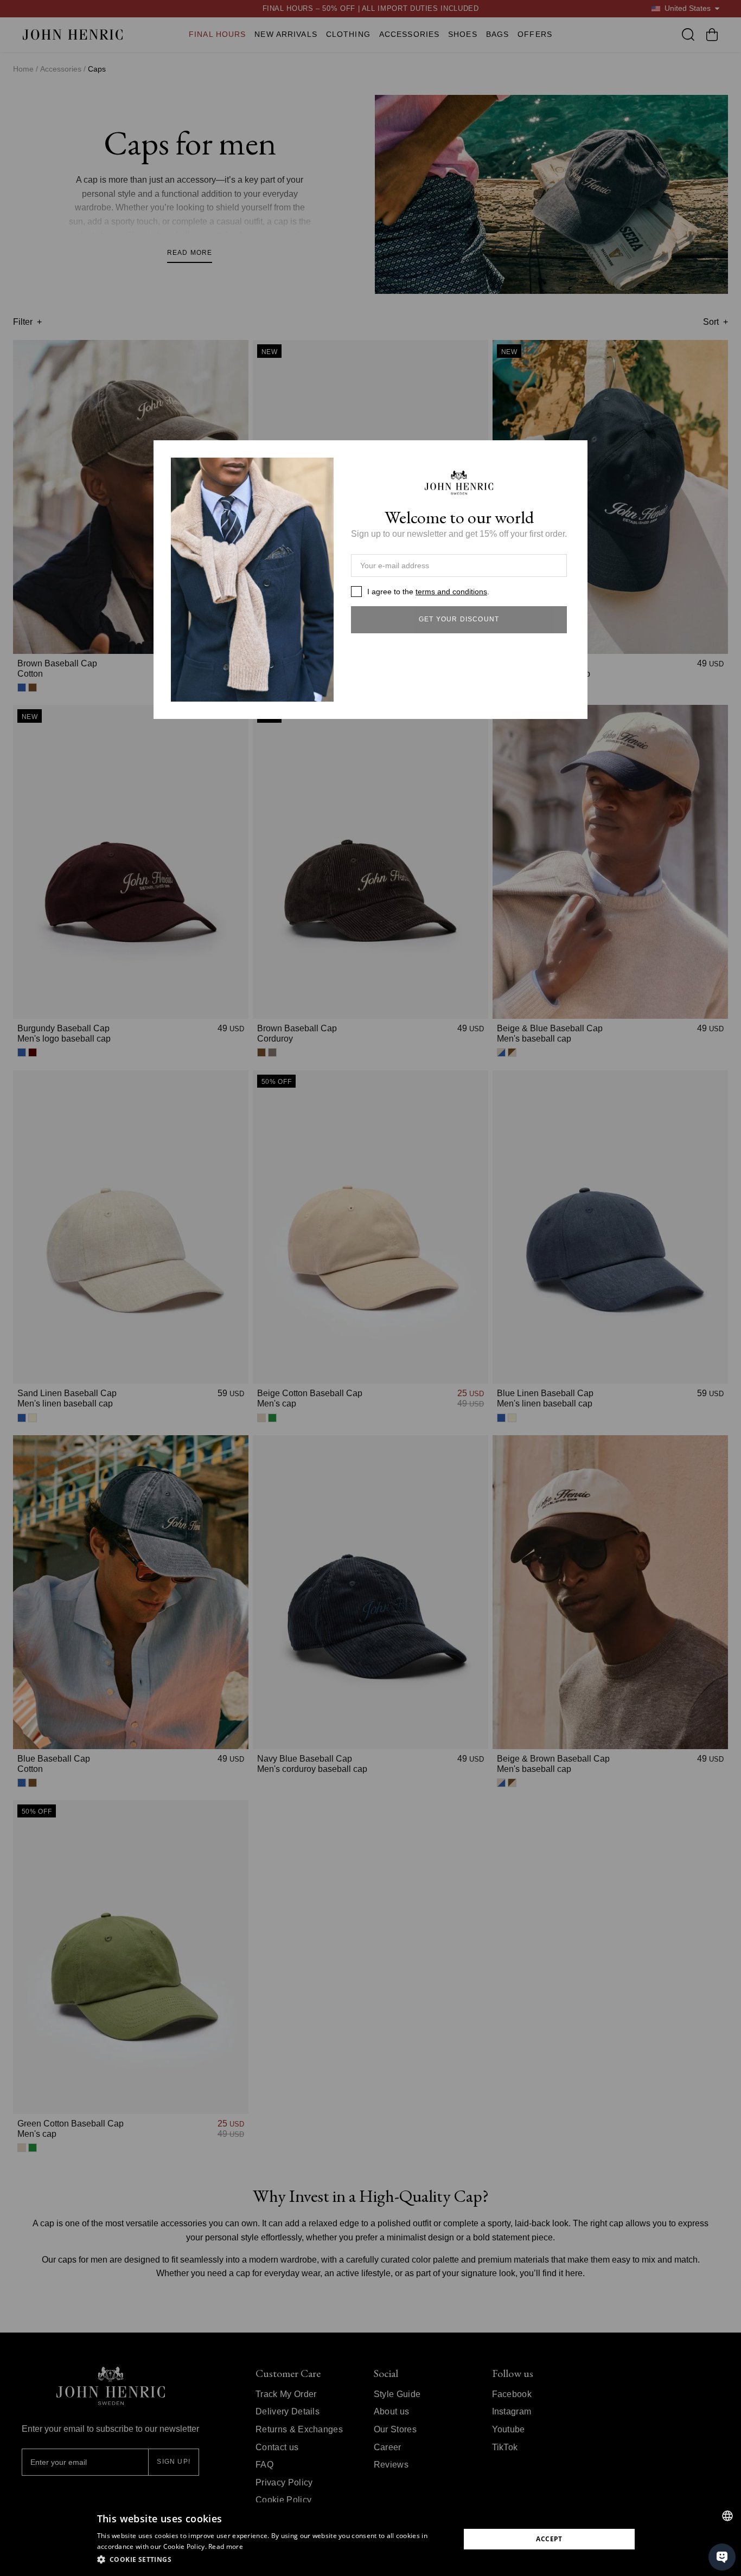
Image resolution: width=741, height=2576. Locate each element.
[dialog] (370, 2539)
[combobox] (727, 2516)
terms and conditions (451, 592)
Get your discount (459, 619)
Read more (226, 2546)
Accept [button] (549, 2539)
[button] (273, 2560)
